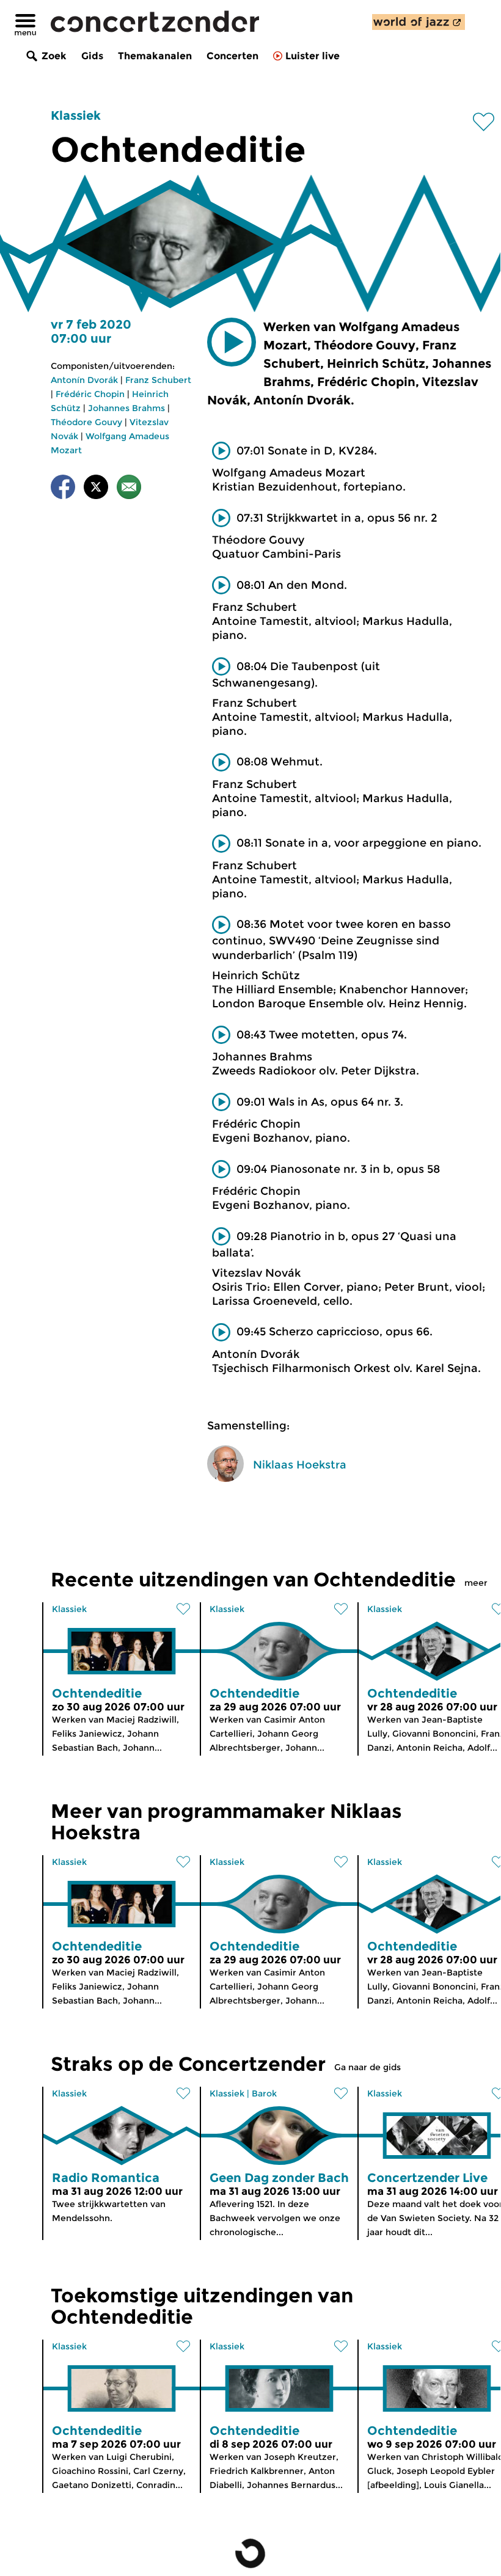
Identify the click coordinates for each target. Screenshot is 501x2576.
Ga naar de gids (368, 2067)
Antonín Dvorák (84, 380)
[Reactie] (129, 489)
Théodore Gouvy (86, 422)
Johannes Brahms (126, 408)
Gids (92, 56)
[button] (232, 342)
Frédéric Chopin (90, 394)
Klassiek (76, 115)
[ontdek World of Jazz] (419, 22)
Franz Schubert (158, 380)
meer (476, 1583)
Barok (264, 2093)
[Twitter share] (96, 489)
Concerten (232, 56)
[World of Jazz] (419, 22)
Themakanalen (155, 56)
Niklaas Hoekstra (300, 1465)
